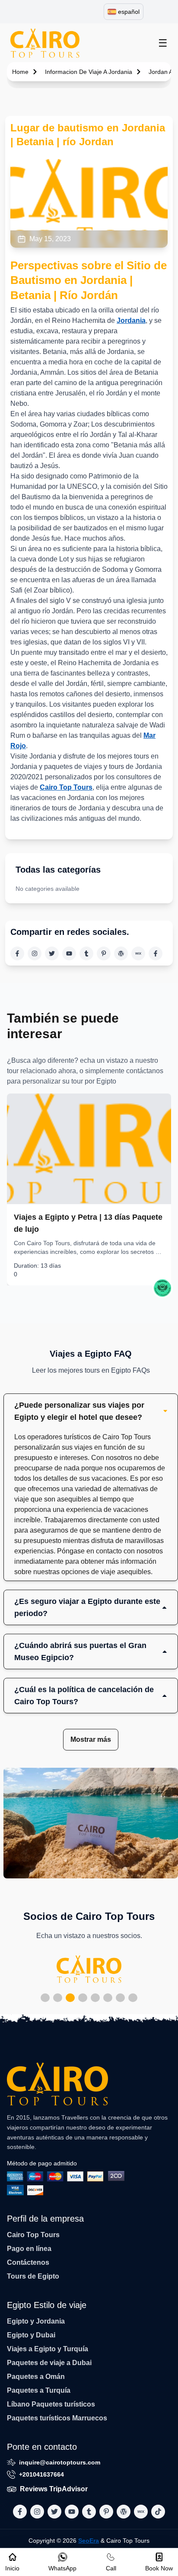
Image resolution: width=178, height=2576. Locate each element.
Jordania (131, 320)
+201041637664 (41, 2474)
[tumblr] (86, 953)
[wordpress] (121, 953)
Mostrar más (91, 1739)
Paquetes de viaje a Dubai (49, 2363)
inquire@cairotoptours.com (60, 2462)
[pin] (104, 953)
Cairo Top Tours (66, 787)
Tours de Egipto (33, 2276)
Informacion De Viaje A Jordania (89, 72)
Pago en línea (29, 2249)
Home (20, 72)
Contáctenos (28, 2262)
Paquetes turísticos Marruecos (57, 2418)
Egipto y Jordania (36, 2321)
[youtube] (69, 953)
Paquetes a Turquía (39, 2390)
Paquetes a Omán (36, 2377)
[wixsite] (138, 953)
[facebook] (17, 953)
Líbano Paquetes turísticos (51, 2404)
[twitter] (52, 953)
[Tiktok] (156, 953)
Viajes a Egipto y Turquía (48, 2349)
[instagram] (35, 953)
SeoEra (89, 2541)
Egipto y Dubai (31, 2335)
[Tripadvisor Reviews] (162, 1288)
